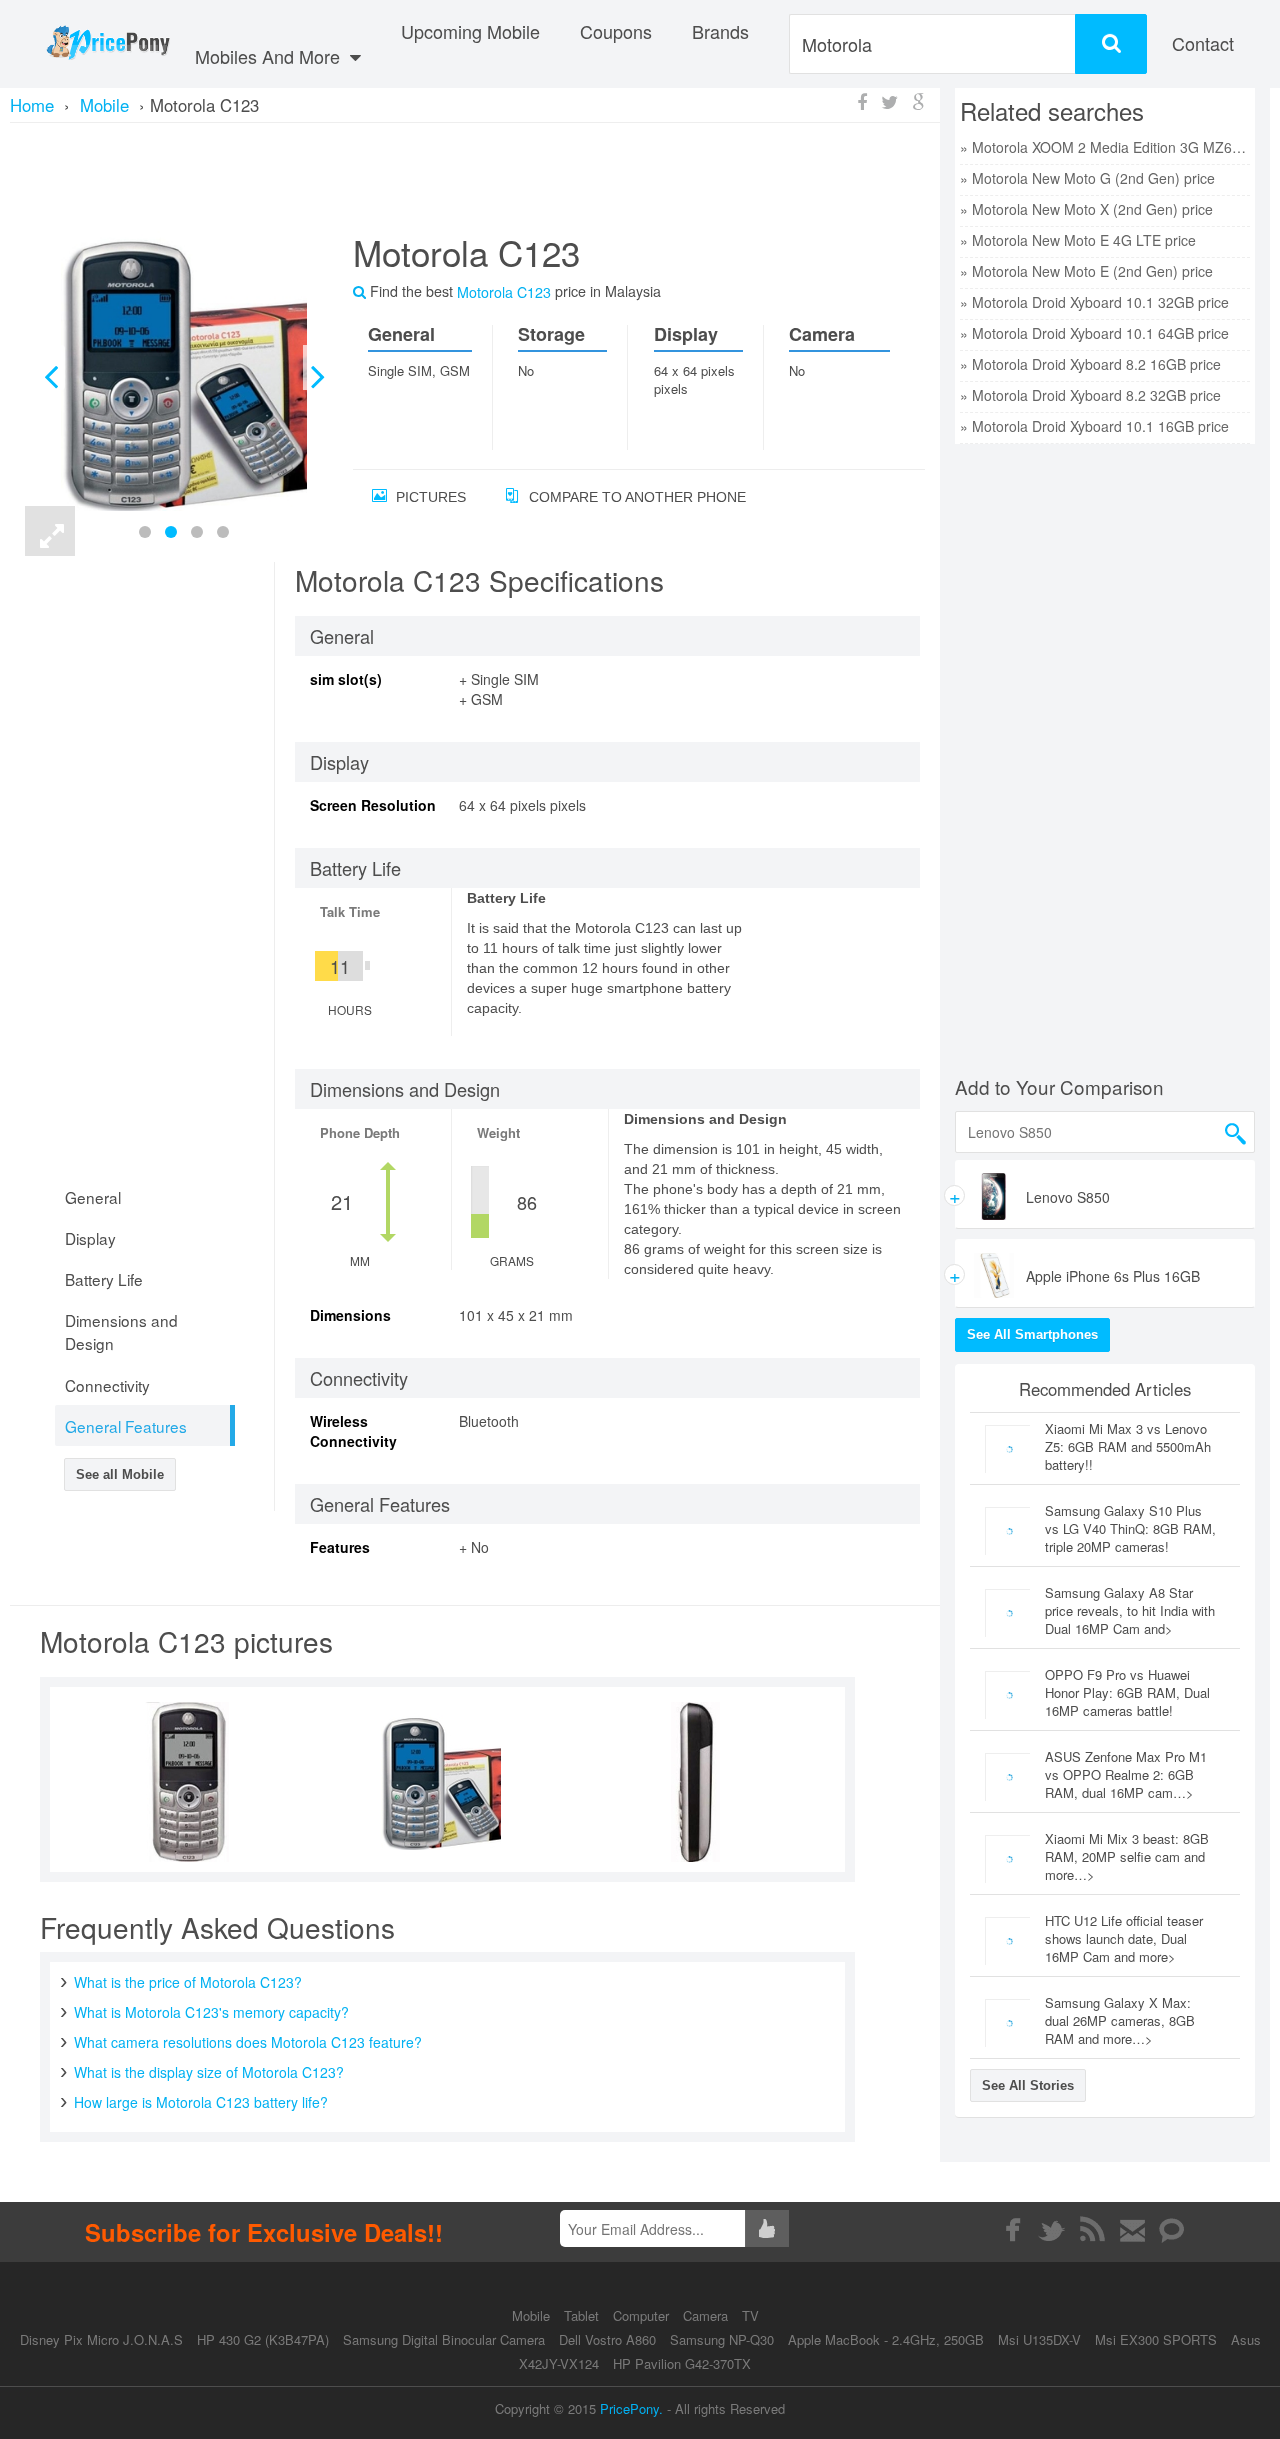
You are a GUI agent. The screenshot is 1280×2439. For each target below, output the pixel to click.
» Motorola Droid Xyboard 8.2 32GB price (1090, 395)
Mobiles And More (270, 56)
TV (750, 2315)
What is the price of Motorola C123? (188, 1982)
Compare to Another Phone (635, 497)
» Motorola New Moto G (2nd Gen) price (1087, 178)
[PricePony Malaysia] (107, 44)
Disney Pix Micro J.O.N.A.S (101, 2339)
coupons (616, 31)
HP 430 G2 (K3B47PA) (263, 2339)
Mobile (533, 2315)
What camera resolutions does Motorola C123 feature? (248, 2042)
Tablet (583, 2315)
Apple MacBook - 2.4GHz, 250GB (886, 2339)
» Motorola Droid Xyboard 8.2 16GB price (1090, 364)
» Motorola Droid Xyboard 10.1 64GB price (1094, 333)
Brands (720, 31)
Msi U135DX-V (1039, 2339)
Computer (643, 2315)
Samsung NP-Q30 (722, 2339)
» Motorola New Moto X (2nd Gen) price (1086, 209)
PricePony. (631, 2408)
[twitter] (1052, 2230)
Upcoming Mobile (470, 31)
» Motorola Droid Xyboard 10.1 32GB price (1094, 302)
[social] (1172, 2230)
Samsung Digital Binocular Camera (444, 2339)
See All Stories (1028, 2085)
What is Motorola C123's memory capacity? (211, 2012)
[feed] (1092, 2230)
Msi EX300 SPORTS (1156, 2339)
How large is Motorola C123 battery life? (201, 2102)
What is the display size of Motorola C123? (209, 2072)
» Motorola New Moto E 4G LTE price (1078, 240)
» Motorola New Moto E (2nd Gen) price (1086, 271)
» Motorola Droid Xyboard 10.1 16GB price (1094, 426)
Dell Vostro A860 (607, 2339)
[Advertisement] (475, 175)
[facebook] (1012, 2230)
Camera (707, 2315)
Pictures (429, 497)
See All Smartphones (1032, 1334)
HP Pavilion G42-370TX (682, 2363)
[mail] (1132, 2230)
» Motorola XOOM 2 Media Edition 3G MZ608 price (1105, 147)
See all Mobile (120, 1474)
